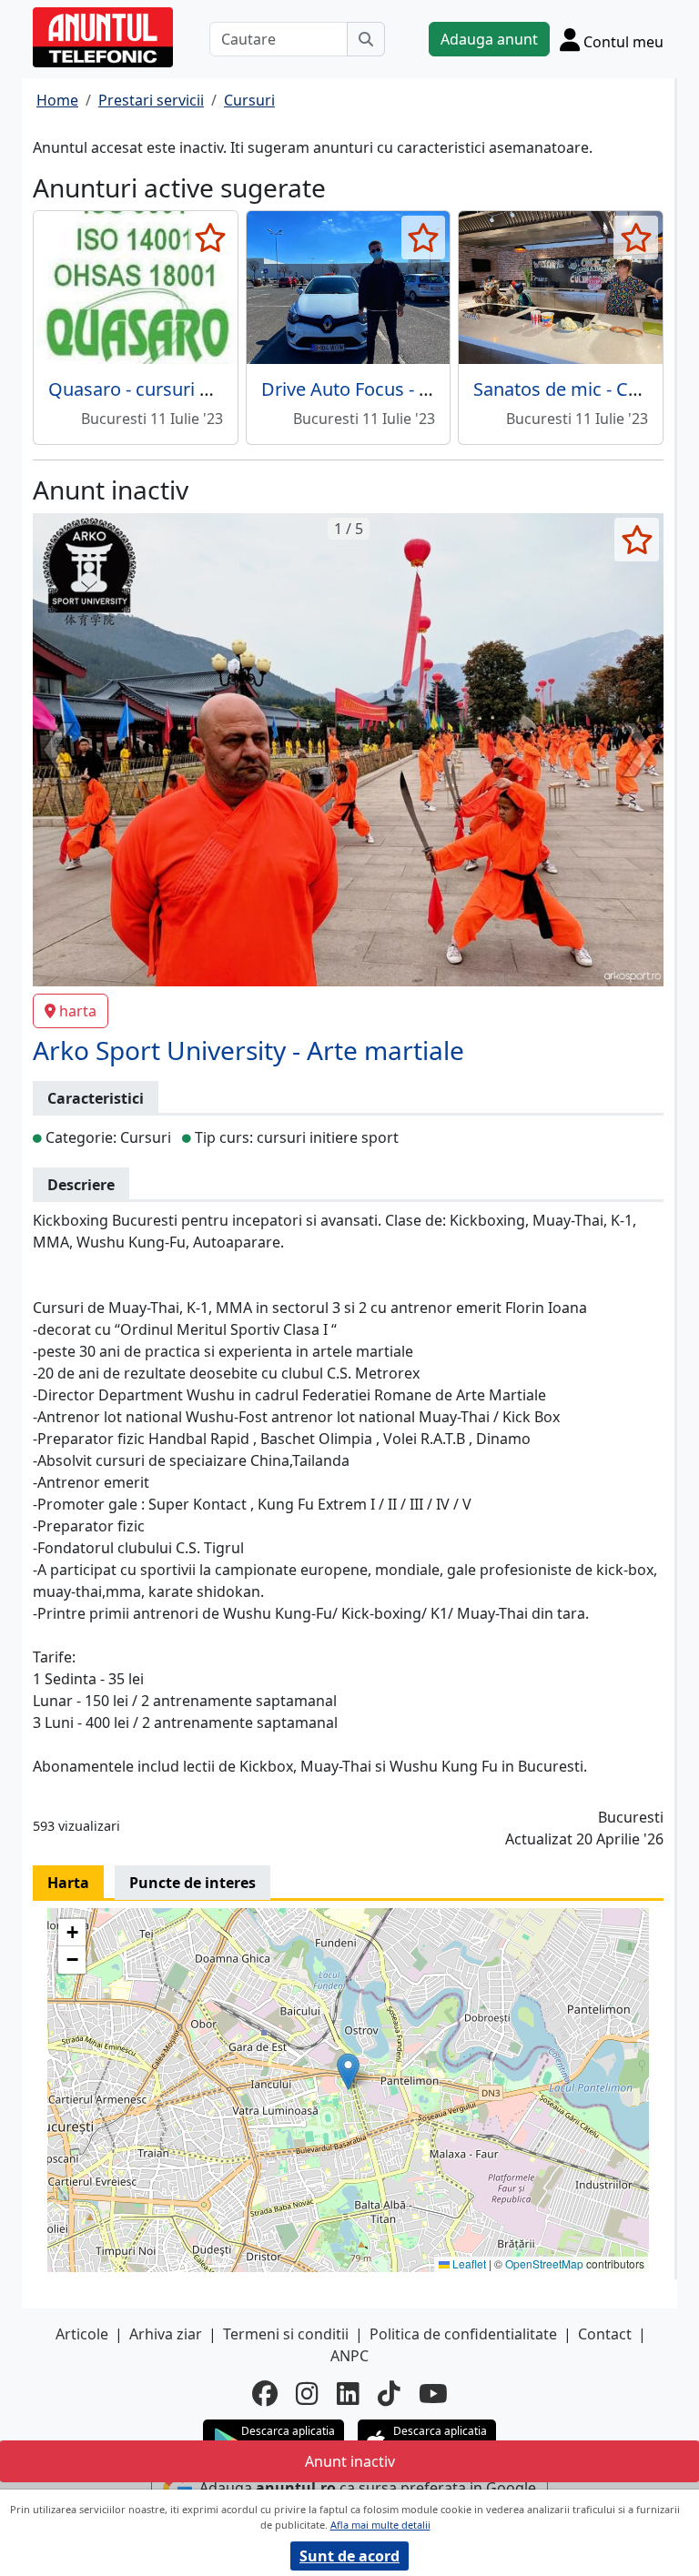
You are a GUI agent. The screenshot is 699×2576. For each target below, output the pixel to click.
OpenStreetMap (544, 2263)
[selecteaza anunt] (211, 237)
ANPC (349, 2356)
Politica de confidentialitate (463, 2334)
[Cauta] (366, 39)
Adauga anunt (489, 39)
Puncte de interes (192, 1883)
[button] (348, 2071)
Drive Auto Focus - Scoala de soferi (406, 389)
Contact (605, 2334)
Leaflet (468, 2263)
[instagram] (307, 2393)
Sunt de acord (349, 2556)
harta (78, 1011)
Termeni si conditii (286, 2334)
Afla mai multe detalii (380, 2525)
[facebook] (265, 2393)
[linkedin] (348, 2393)
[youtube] (433, 2393)
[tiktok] (389, 2393)
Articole (82, 2334)
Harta (68, 1883)
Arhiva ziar (166, 2334)
